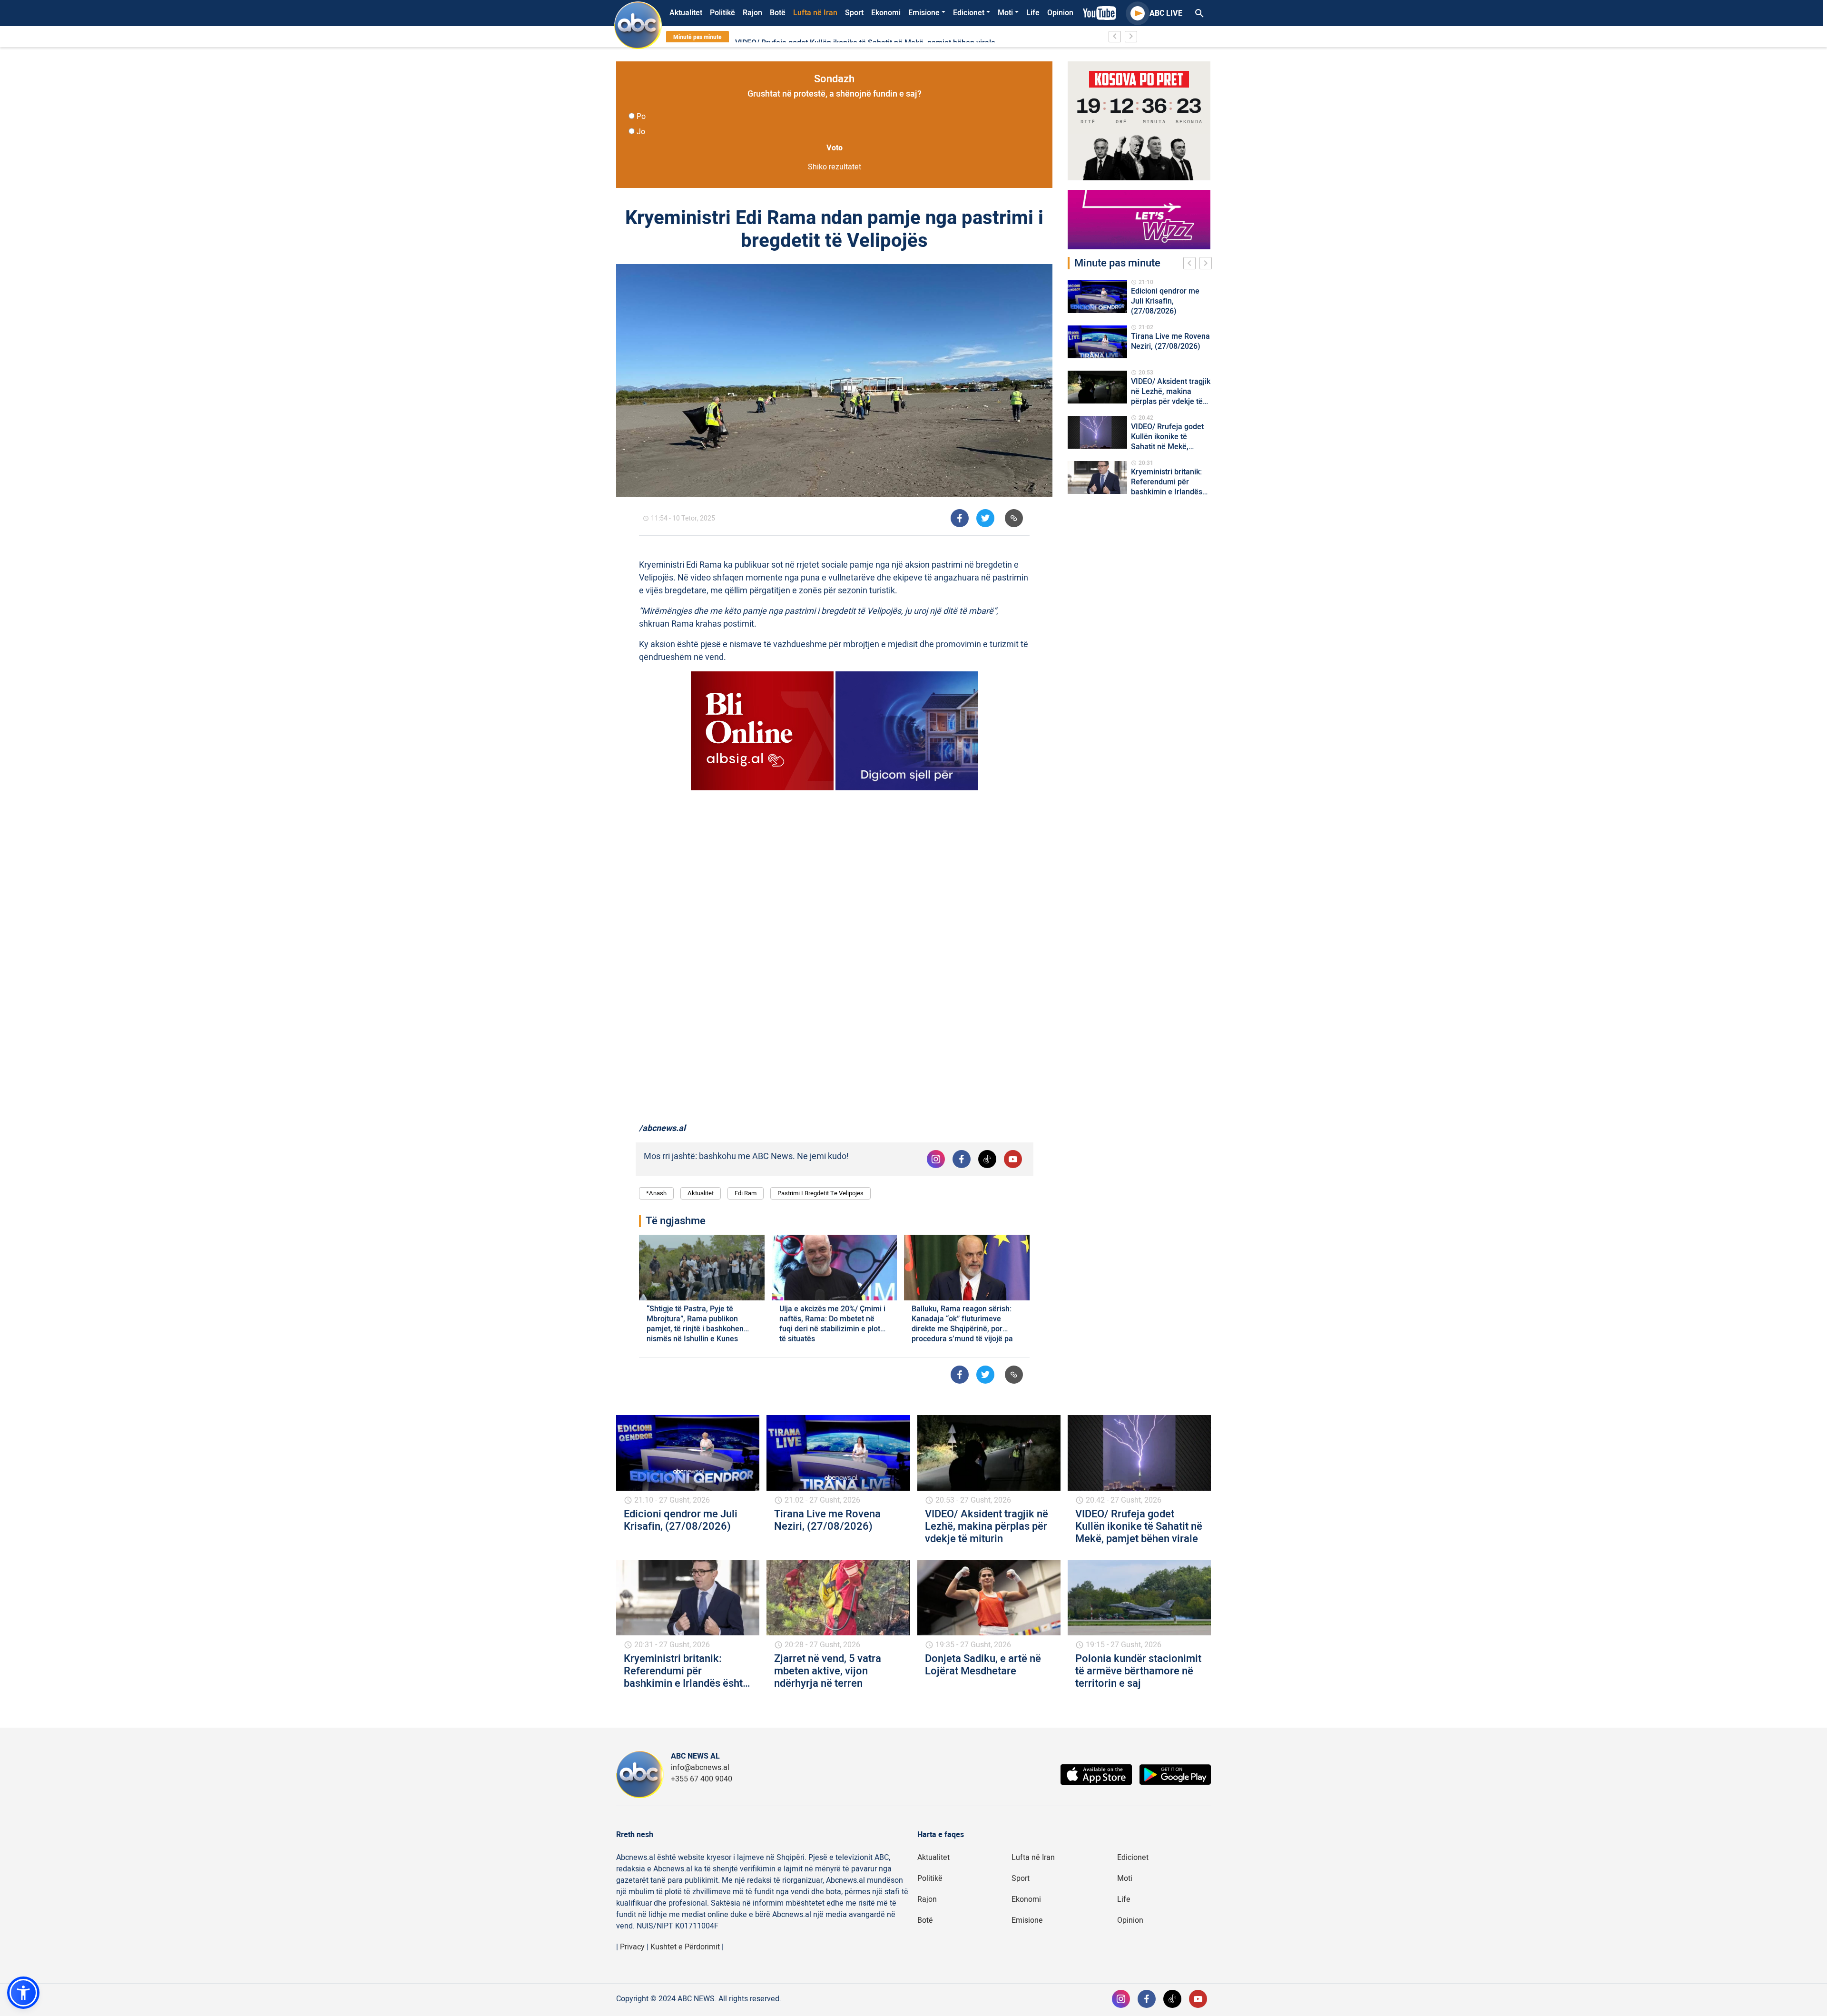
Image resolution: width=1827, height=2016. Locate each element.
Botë (778, 13)
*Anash (656, 1193)
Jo (641, 132)
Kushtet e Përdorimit (685, 1947)
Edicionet (969, 13)
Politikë (722, 13)
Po (641, 117)
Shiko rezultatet (835, 167)
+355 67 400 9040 (702, 1779)
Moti (1005, 13)
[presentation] (1191, 265)
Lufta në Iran (815, 13)
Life (1033, 13)
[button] (23, 1993)
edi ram (746, 1193)
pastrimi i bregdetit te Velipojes (820, 1193)
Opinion (1060, 13)
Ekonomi (886, 13)
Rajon (752, 13)
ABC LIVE (1166, 13)
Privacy (632, 1947)
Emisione (924, 13)
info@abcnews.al (700, 1768)
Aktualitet (686, 13)
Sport (854, 13)
